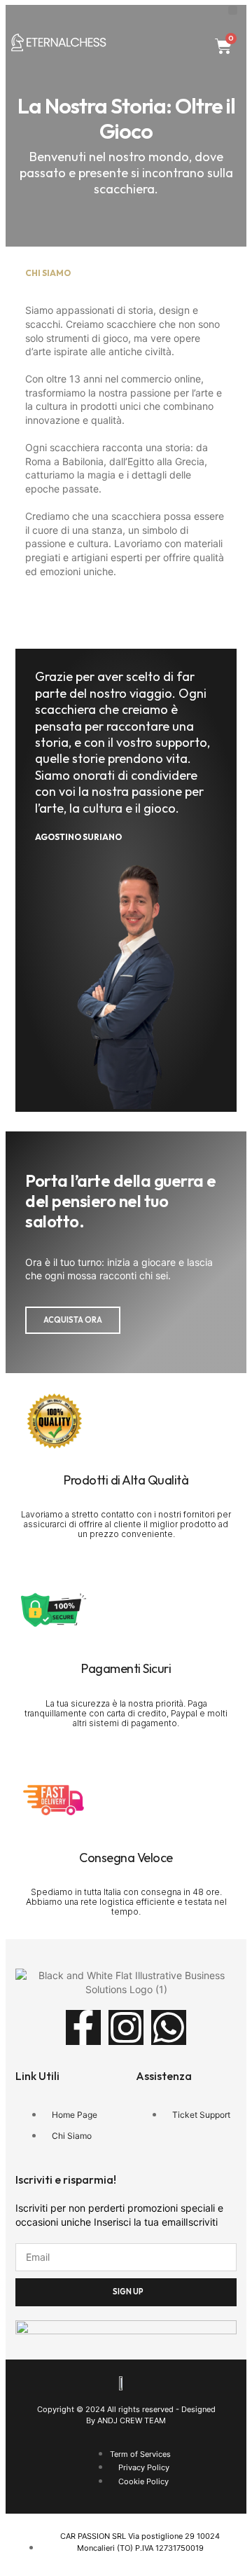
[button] (233, 10)
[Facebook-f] (83, 2027)
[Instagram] (126, 2027)
